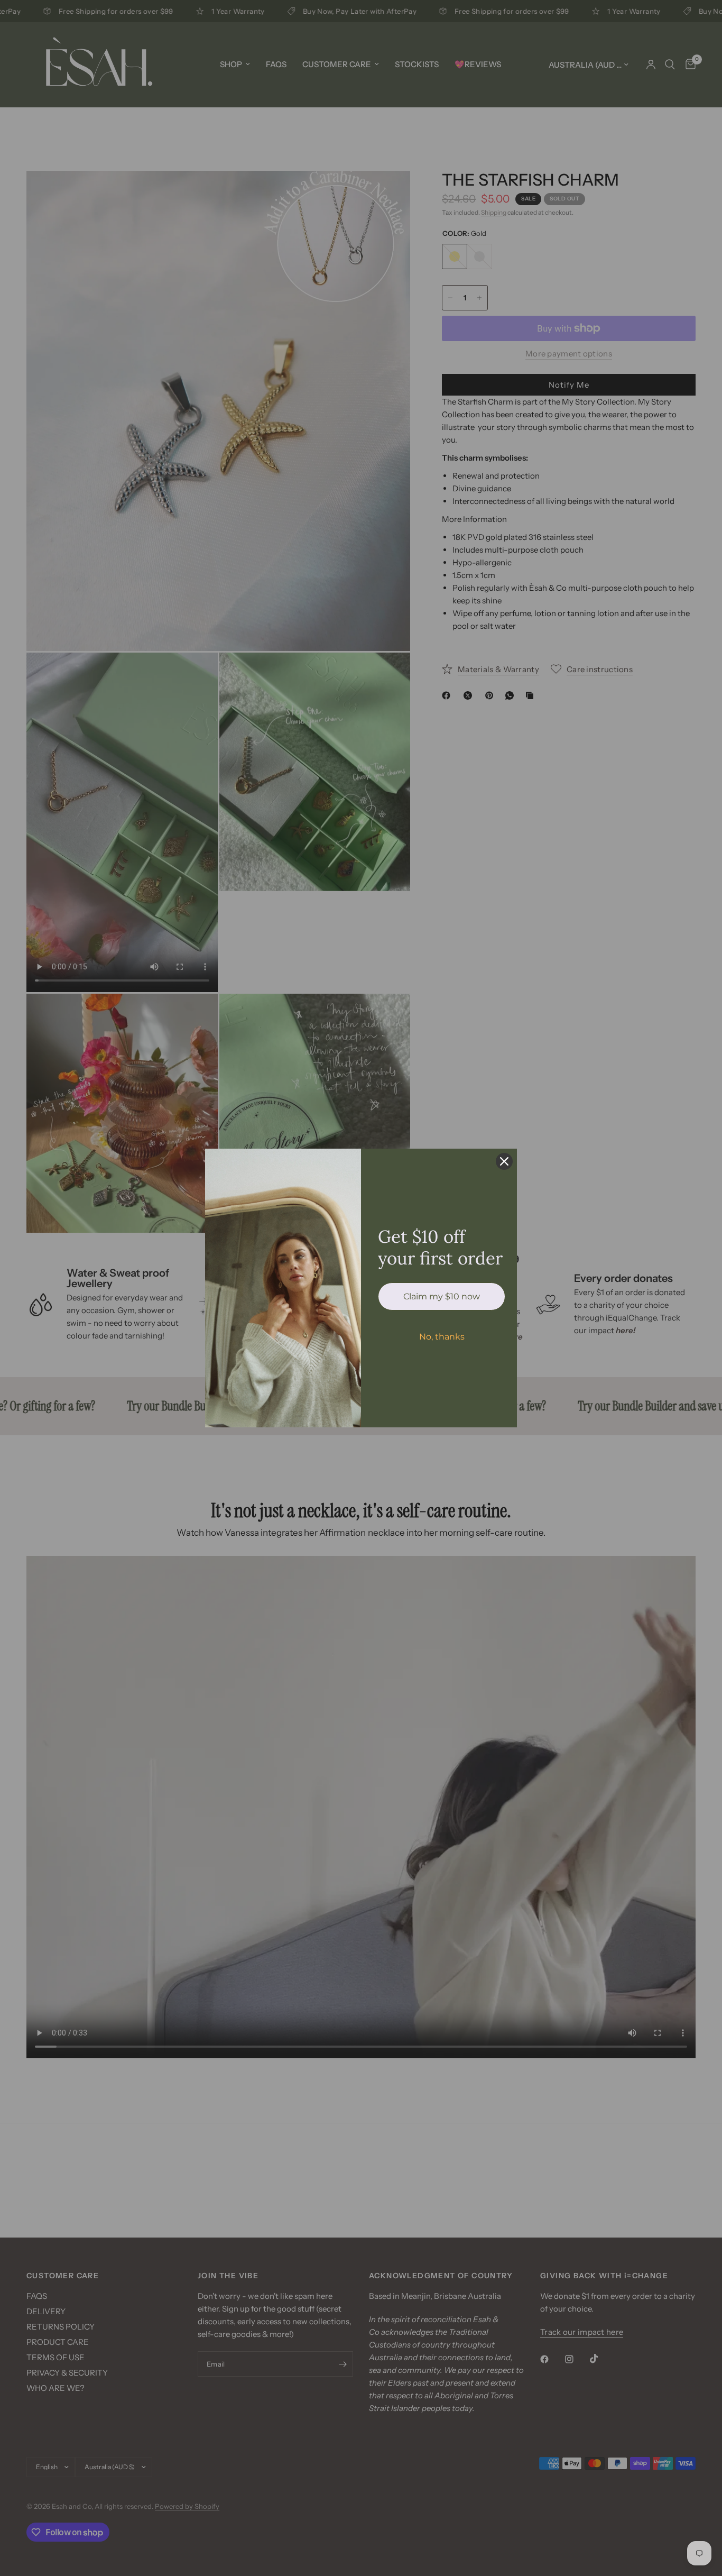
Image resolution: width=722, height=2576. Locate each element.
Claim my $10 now (442, 1296)
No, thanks (442, 1337)
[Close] (504, 1161)
